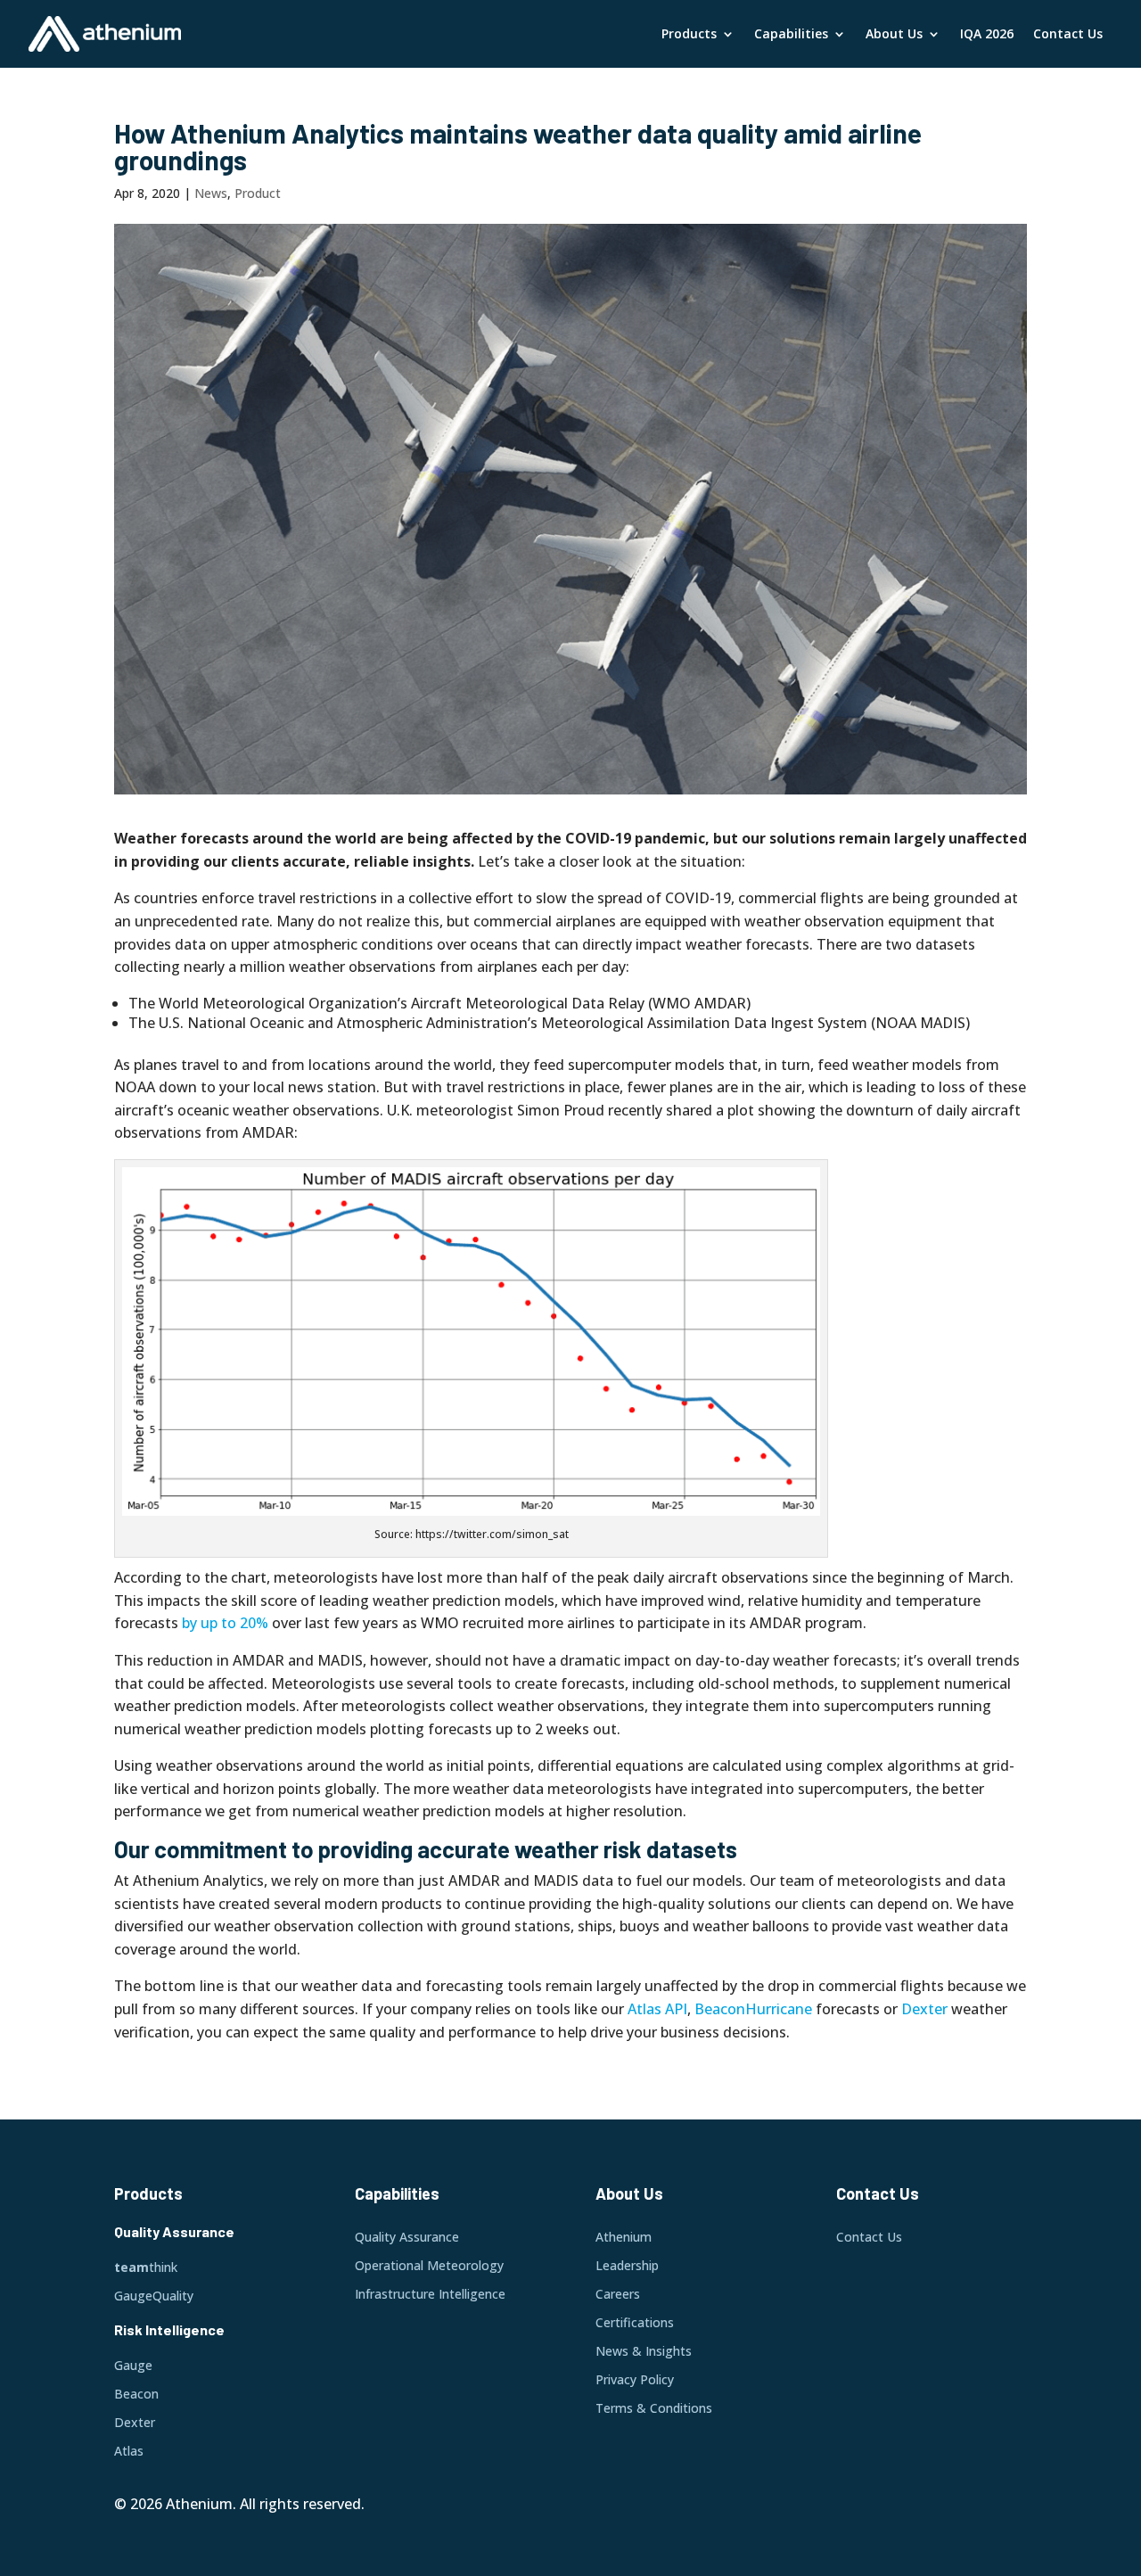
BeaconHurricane (753, 2009)
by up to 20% (225, 1623)
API (676, 2009)
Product (258, 193)
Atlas (644, 2009)
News (211, 193)
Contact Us (1068, 33)
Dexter (924, 2009)
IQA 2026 (987, 33)
